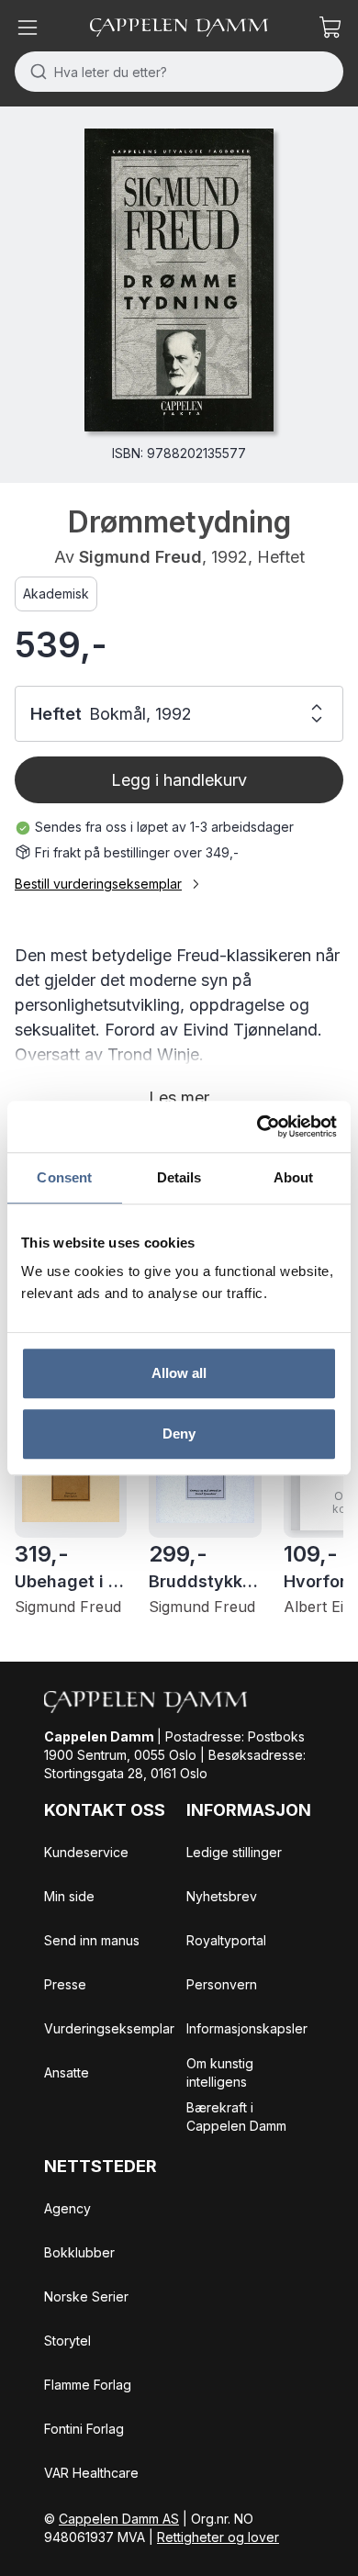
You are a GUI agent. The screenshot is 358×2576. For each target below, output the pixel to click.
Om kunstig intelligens (220, 2072)
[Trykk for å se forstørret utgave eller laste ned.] (179, 280)
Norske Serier (86, 2296)
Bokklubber (79, 2252)
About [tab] (294, 1177)
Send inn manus (92, 1940)
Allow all (179, 1373)
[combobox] (179, 72)
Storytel (67, 2341)
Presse (65, 1984)
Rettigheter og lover (218, 2537)
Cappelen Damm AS (119, 2519)
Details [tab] (179, 1177)
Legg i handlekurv (179, 780)
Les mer (179, 1098)
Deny (179, 1434)
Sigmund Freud (140, 557)
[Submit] (34, 72)
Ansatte (67, 2072)
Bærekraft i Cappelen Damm (236, 2117)
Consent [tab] (64, 1177)
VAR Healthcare (91, 2473)
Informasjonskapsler (247, 2028)
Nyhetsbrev (222, 1896)
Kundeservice (86, 1852)
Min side (69, 1896)
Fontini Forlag (84, 2429)
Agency (67, 2208)
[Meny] (28, 28)
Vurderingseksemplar (109, 2028)
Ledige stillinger (234, 1852)
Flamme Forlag (88, 2385)
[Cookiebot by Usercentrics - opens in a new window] (257, 1126)
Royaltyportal (226, 1940)
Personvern (222, 1984)
